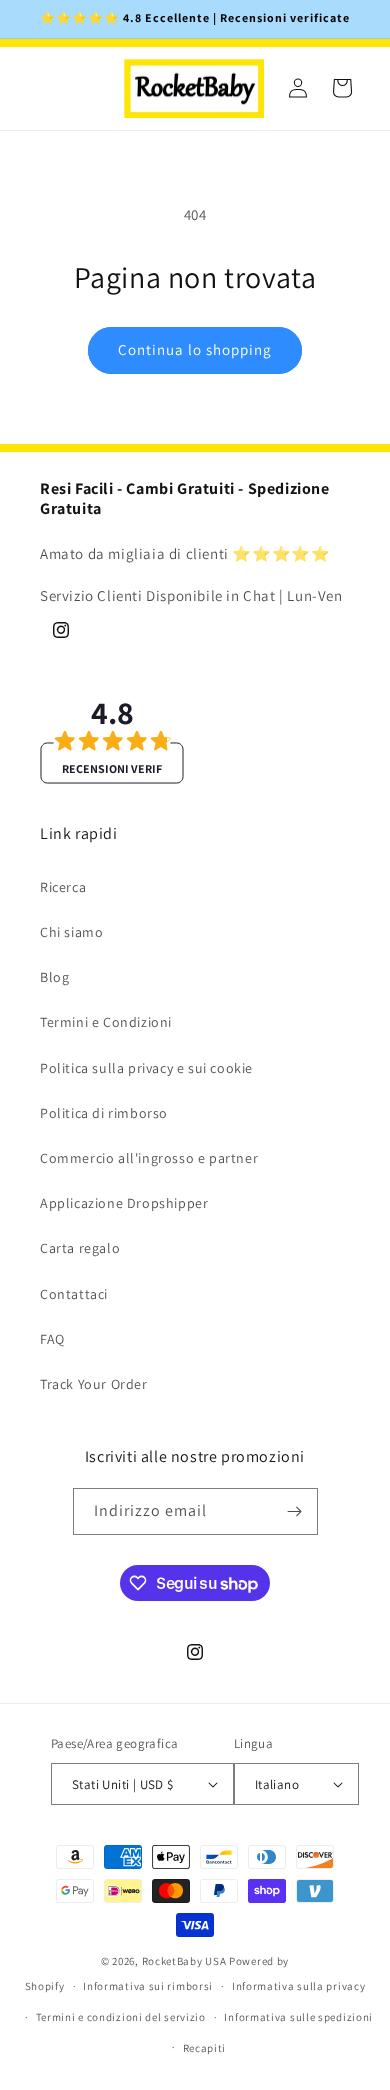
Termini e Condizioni (106, 1022)
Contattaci (74, 1294)
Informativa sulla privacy (299, 1986)
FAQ (52, 1339)
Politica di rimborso (104, 1113)
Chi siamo (71, 932)
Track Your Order (94, 1384)
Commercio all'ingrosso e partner (149, 1158)
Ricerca (63, 887)
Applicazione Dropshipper (124, 1203)
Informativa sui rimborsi (148, 1986)
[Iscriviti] (295, 1511)
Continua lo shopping (195, 349)
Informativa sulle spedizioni (298, 2017)
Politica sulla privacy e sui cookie (146, 1068)
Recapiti (205, 2048)
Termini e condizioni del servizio (121, 2017)
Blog (54, 977)
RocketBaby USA (184, 1961)
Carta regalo (80, 1248)
